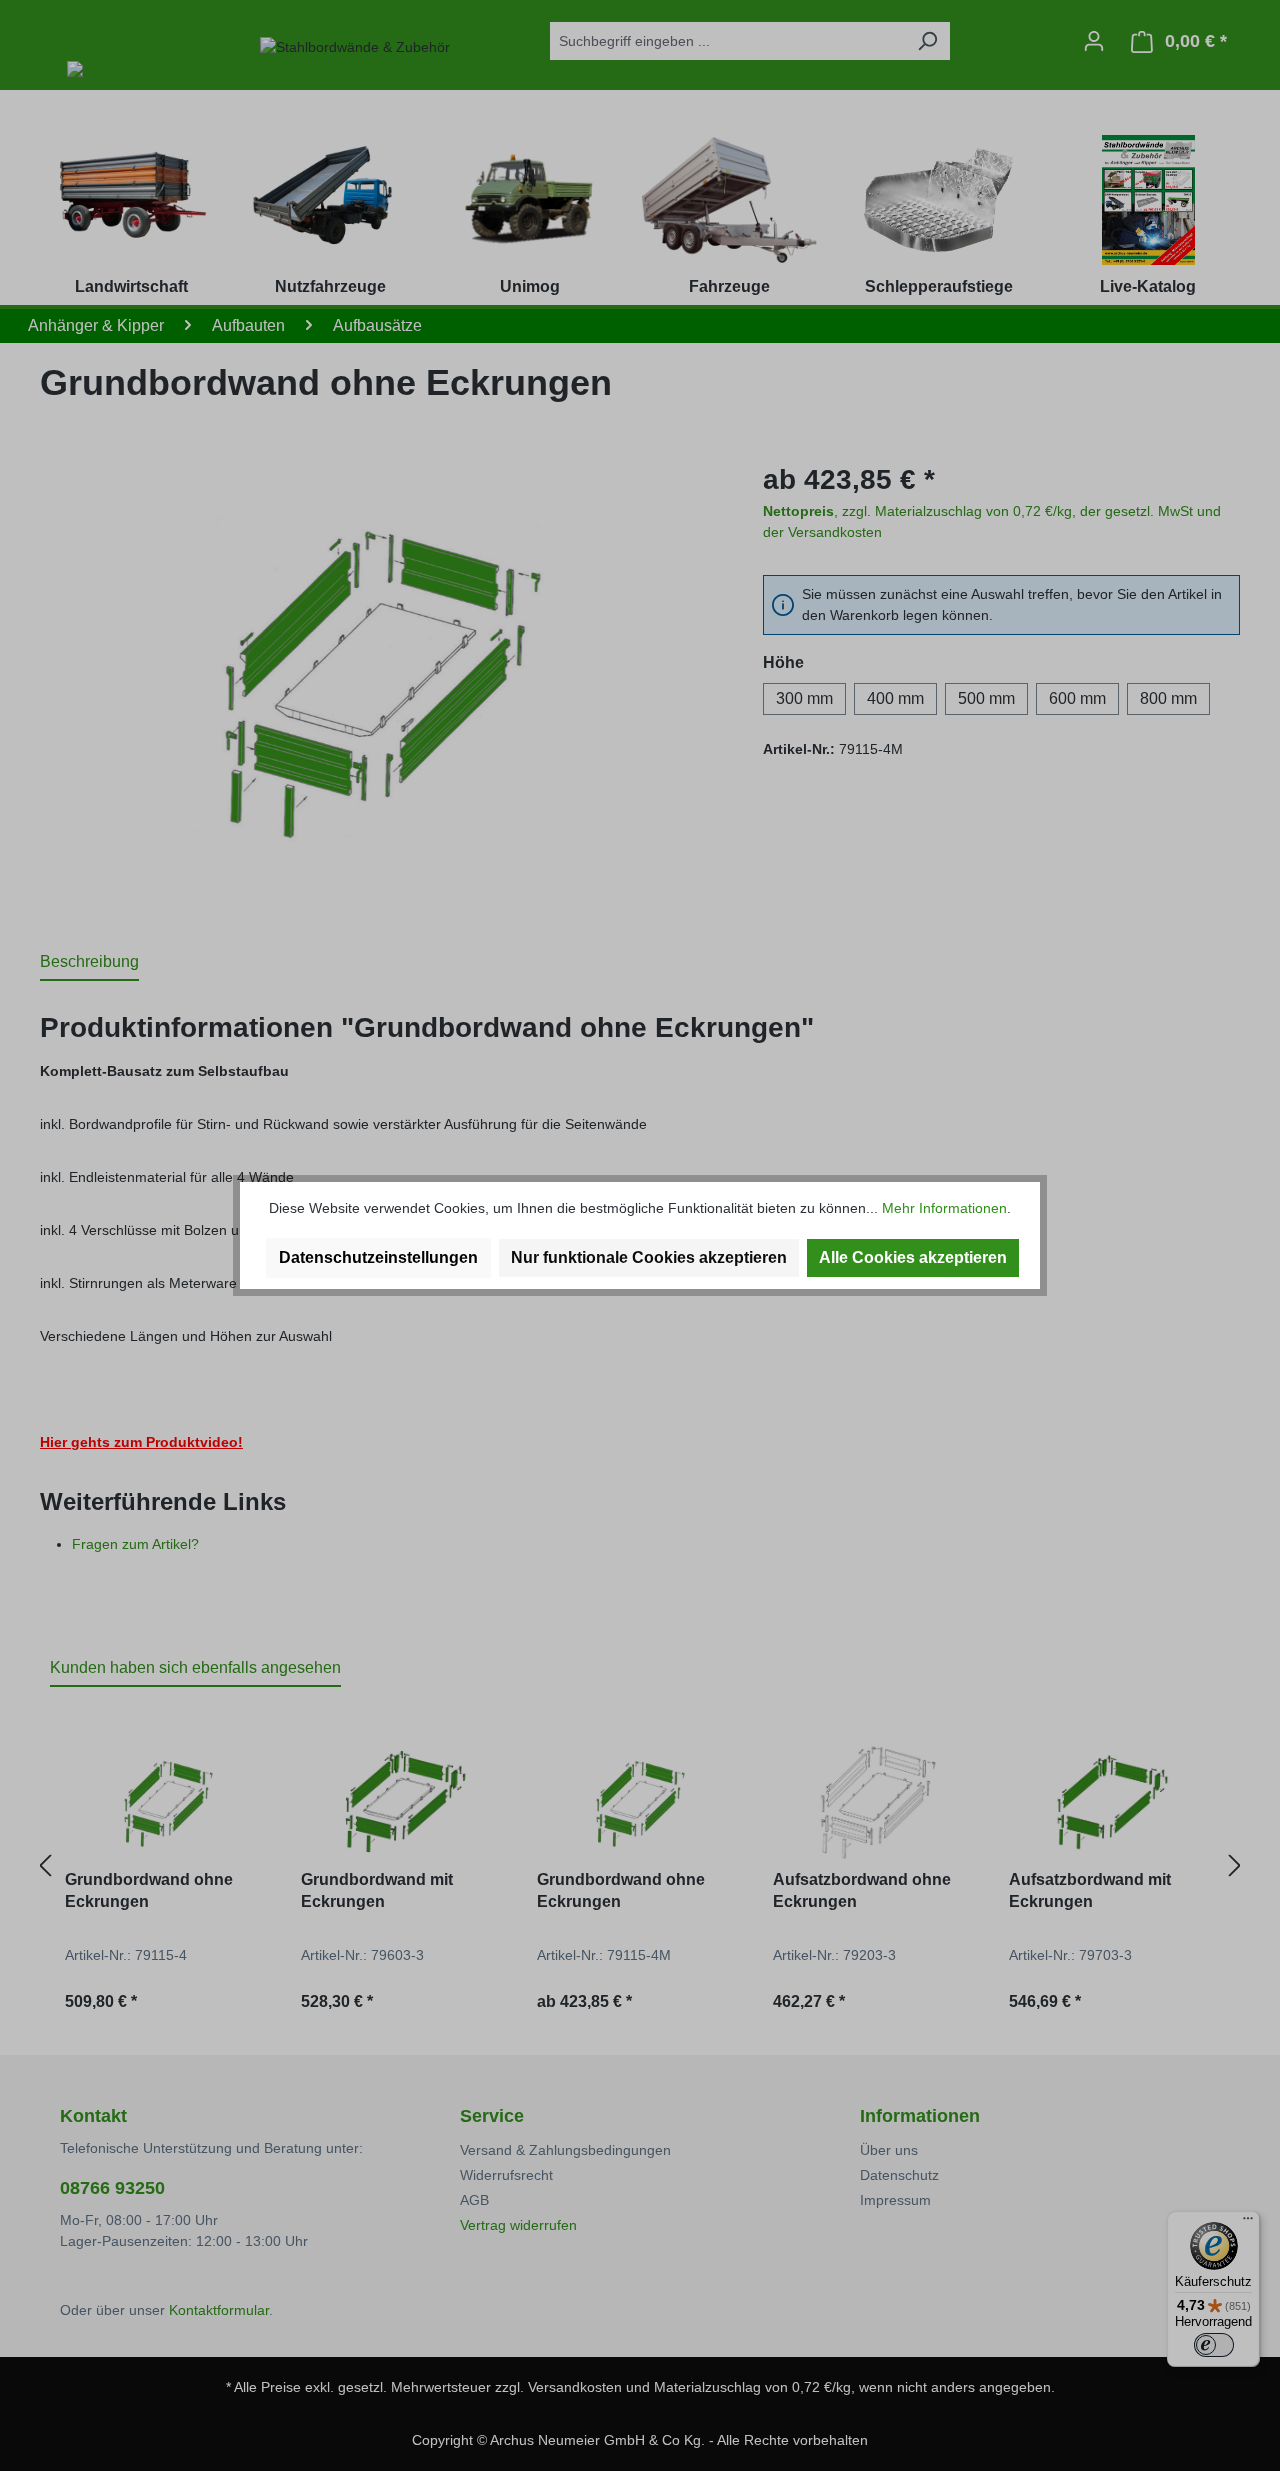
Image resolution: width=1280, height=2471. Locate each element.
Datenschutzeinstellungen (378, 1257)
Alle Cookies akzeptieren (913, 1257)
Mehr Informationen (944, 1208)
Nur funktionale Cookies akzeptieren (649, 1257)
